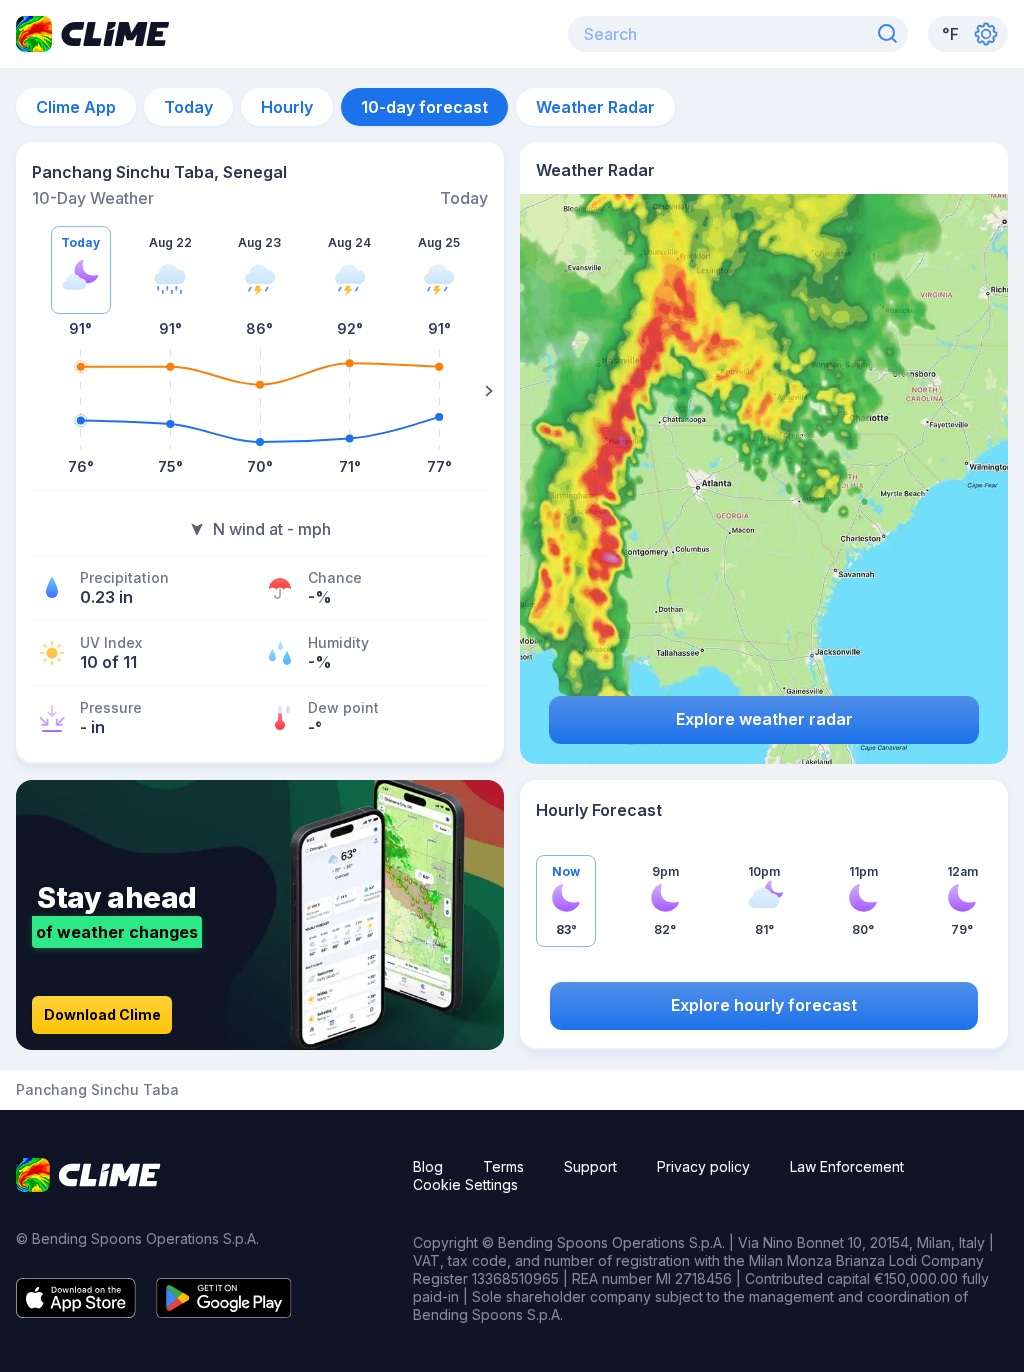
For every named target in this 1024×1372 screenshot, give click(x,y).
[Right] (489, 391)
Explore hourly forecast (764, 1005)
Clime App (76, 107)
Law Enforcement (847, 1166)
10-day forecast (424, 107)
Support (590, 1166)
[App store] (76, 1312)
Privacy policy (703, 1166)
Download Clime (102, 1014)
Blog (428, 1166)
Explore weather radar (764, 719)
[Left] (31, 391)
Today (188, 107)
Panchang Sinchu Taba (97, 1090)
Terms (503, 1166)
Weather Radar (595, 107)
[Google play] (224, 1312)
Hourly (287, 107)
